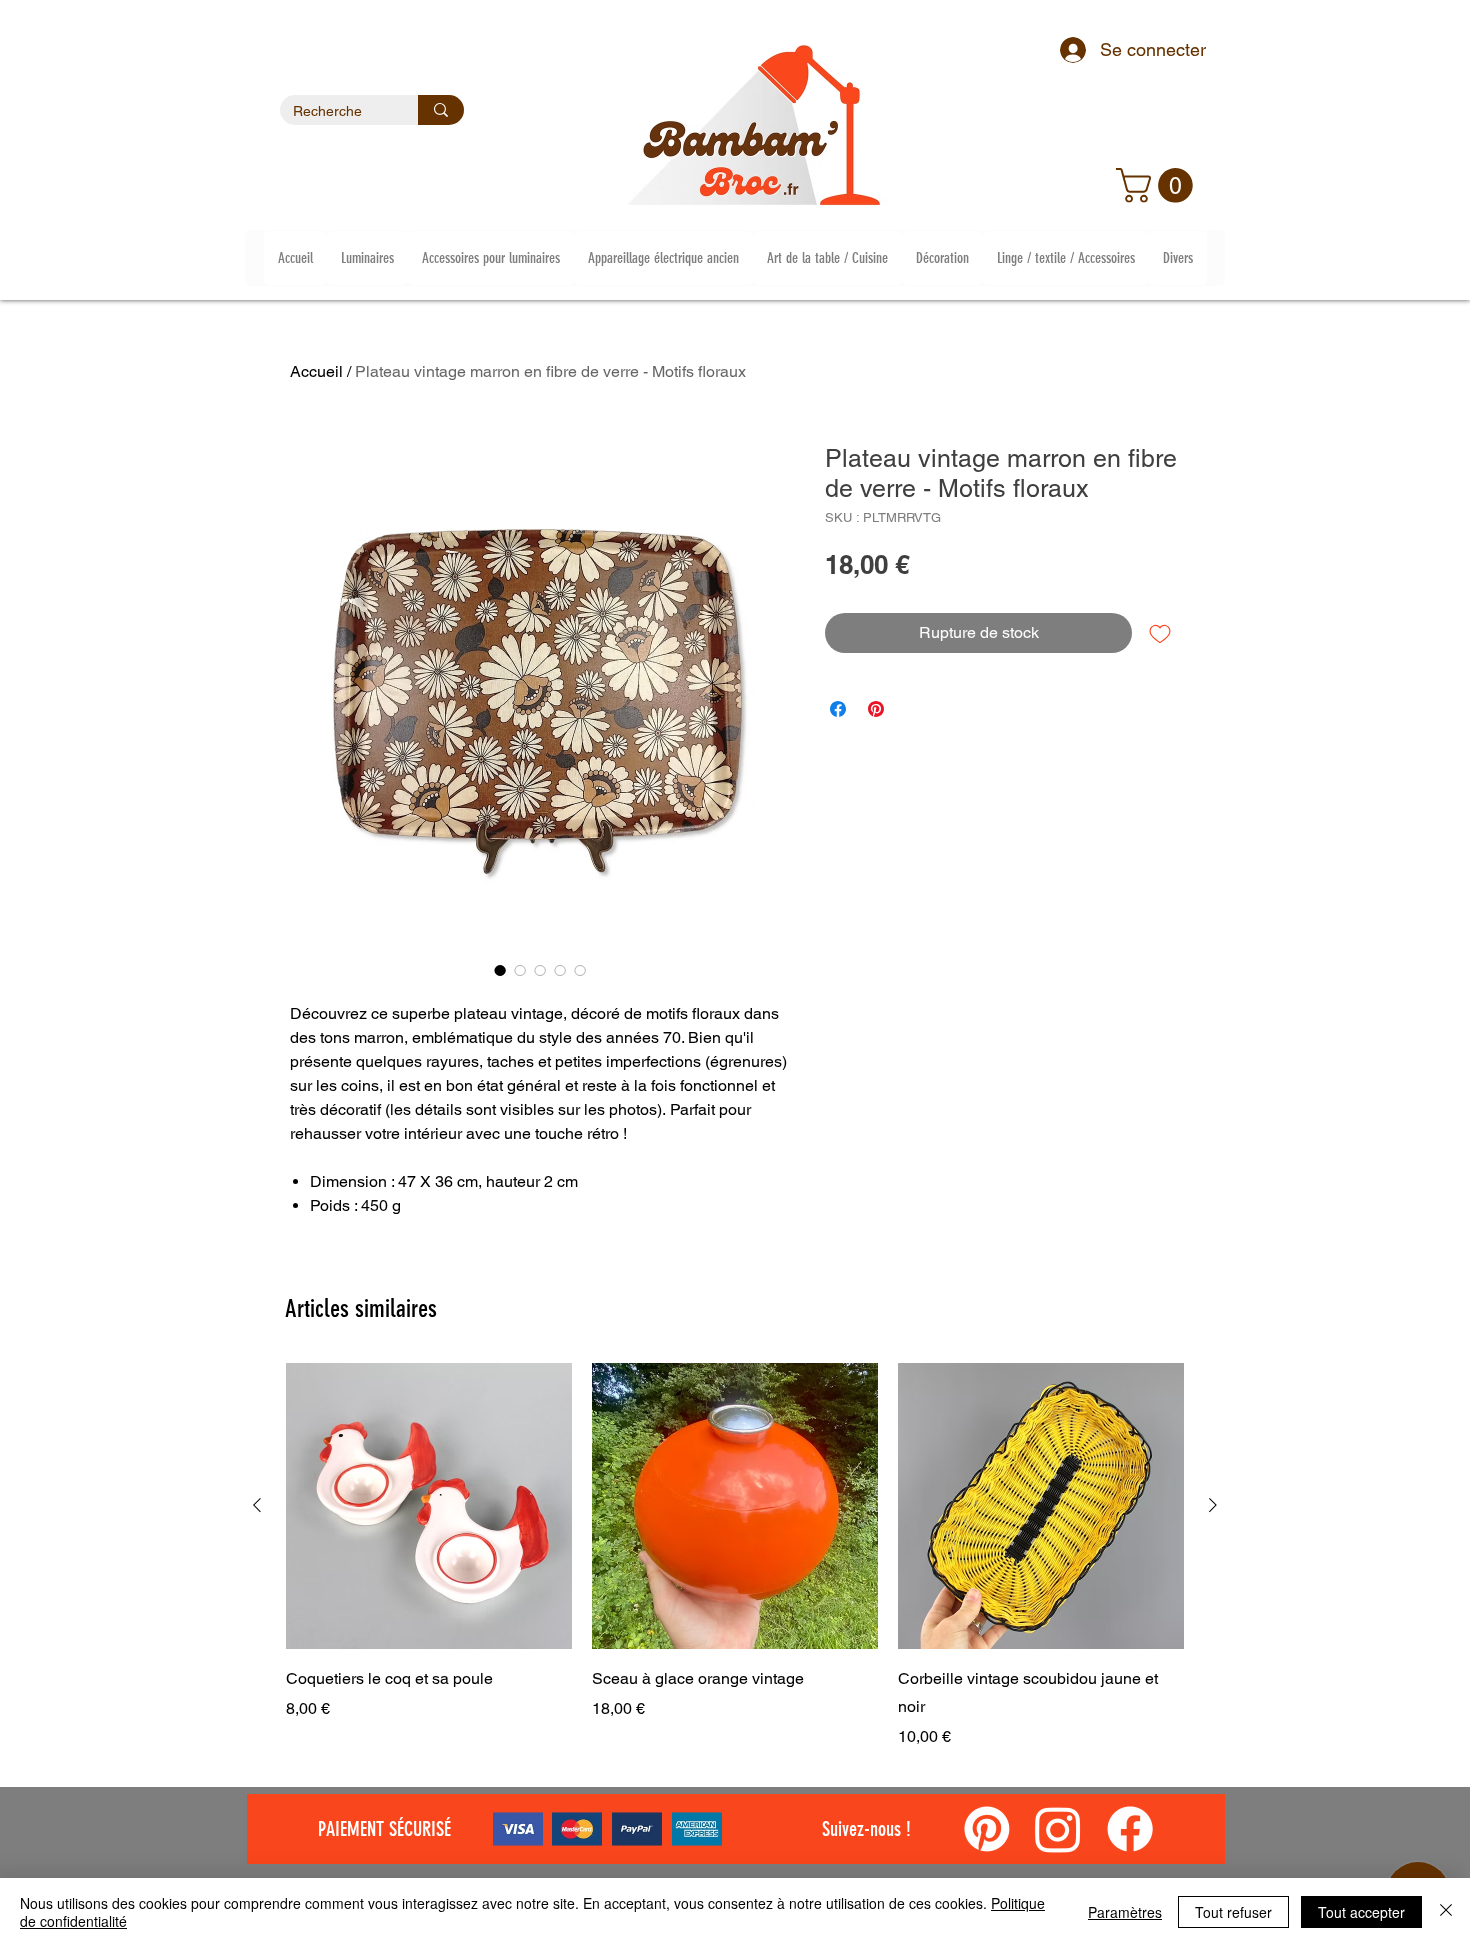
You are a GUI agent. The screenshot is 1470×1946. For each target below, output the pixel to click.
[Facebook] (1130, 1829)
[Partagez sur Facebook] (838, 709)
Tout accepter (1361, 1912)
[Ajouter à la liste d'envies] (1160, 633)
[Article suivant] (1213, 1505)
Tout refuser (1233, 1912)
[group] (735, 1556)
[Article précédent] (257, 1505)
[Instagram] (1058, 1829)
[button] (1158, 185)
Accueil (316, 371)
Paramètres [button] (1125, 1912)
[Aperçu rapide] (429, 1506)
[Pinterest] (987, 1829)
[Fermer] (1446, 1912)
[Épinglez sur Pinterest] (876, 709)
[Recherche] (441, 110)
